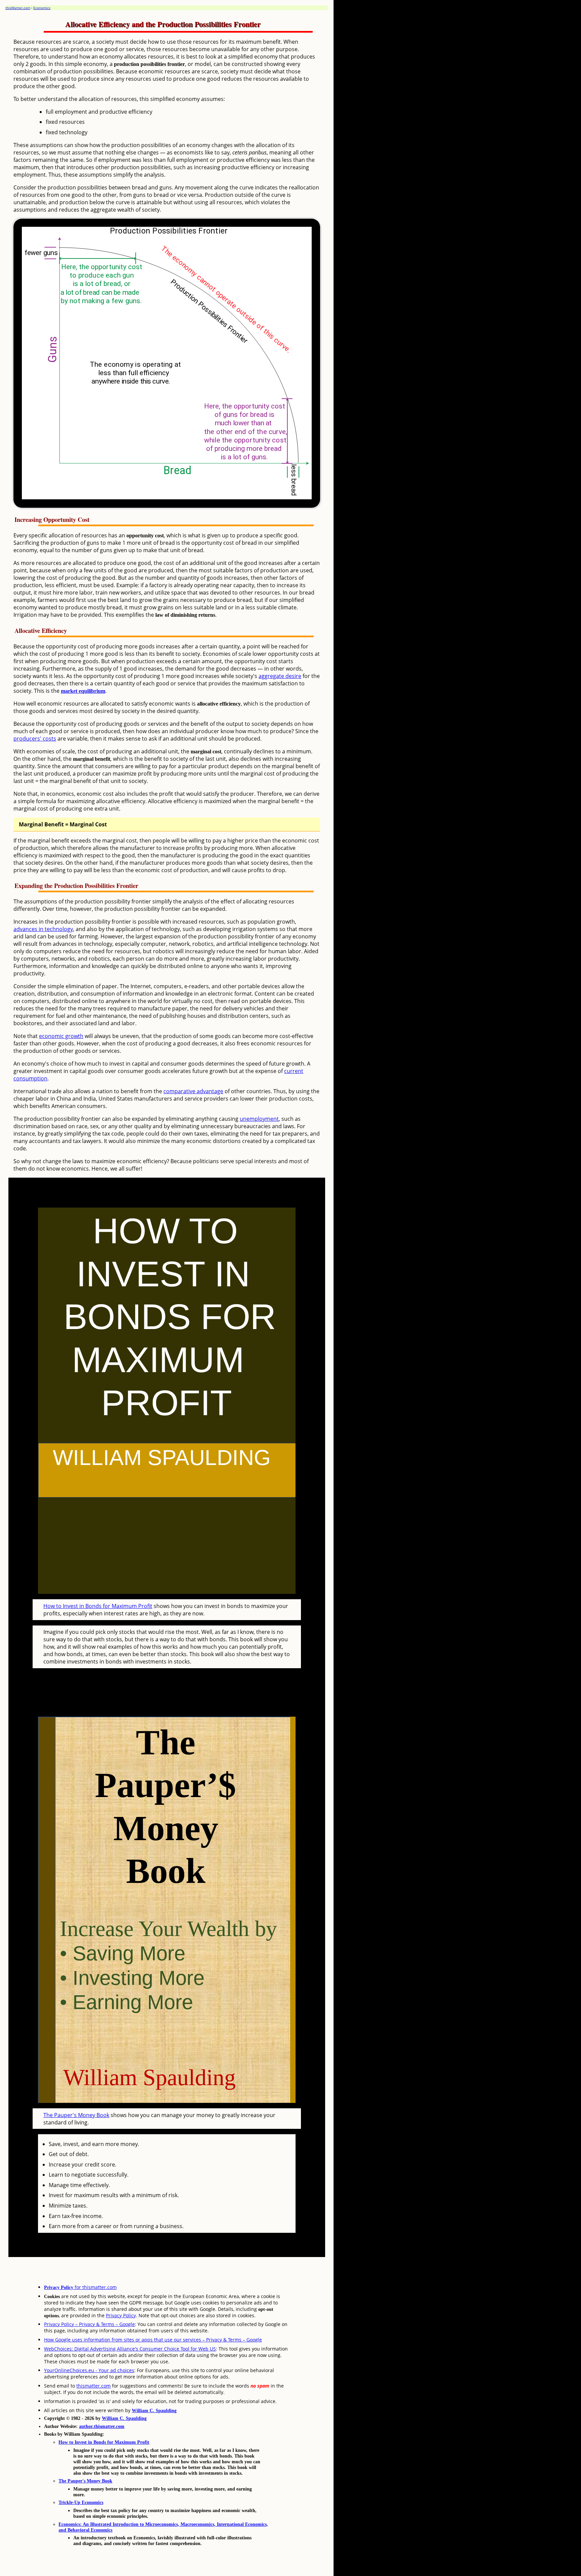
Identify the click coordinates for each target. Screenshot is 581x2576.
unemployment (259, 1119)
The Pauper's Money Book (76, 2115)
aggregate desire (280, 676)
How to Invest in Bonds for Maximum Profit (98, 1606)
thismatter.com (93, 2386)
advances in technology (43, 929)
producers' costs (35, 739)
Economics (42, 8)
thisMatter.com (18, 8)
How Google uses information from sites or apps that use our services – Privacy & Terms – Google (153, 2340)
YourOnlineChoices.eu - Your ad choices (89, 2370)
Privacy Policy (121, 2315)
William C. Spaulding (154, 2410)
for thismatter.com (80, 2287)
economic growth (61, 1036)
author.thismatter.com (102, 2426)
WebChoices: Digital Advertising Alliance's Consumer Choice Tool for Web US (130, 2349)
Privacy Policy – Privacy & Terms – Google (89, 2324)
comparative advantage (193, 1091)
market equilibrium (83, 691)
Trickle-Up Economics (81, 2502)
